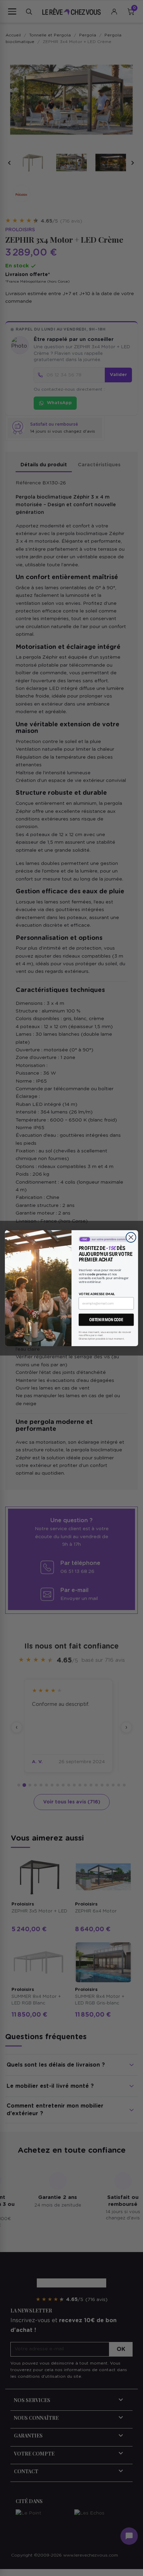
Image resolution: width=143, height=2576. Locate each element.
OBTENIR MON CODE (106, 1320)
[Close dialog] (131, 1237)
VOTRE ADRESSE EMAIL (97, 1294)
